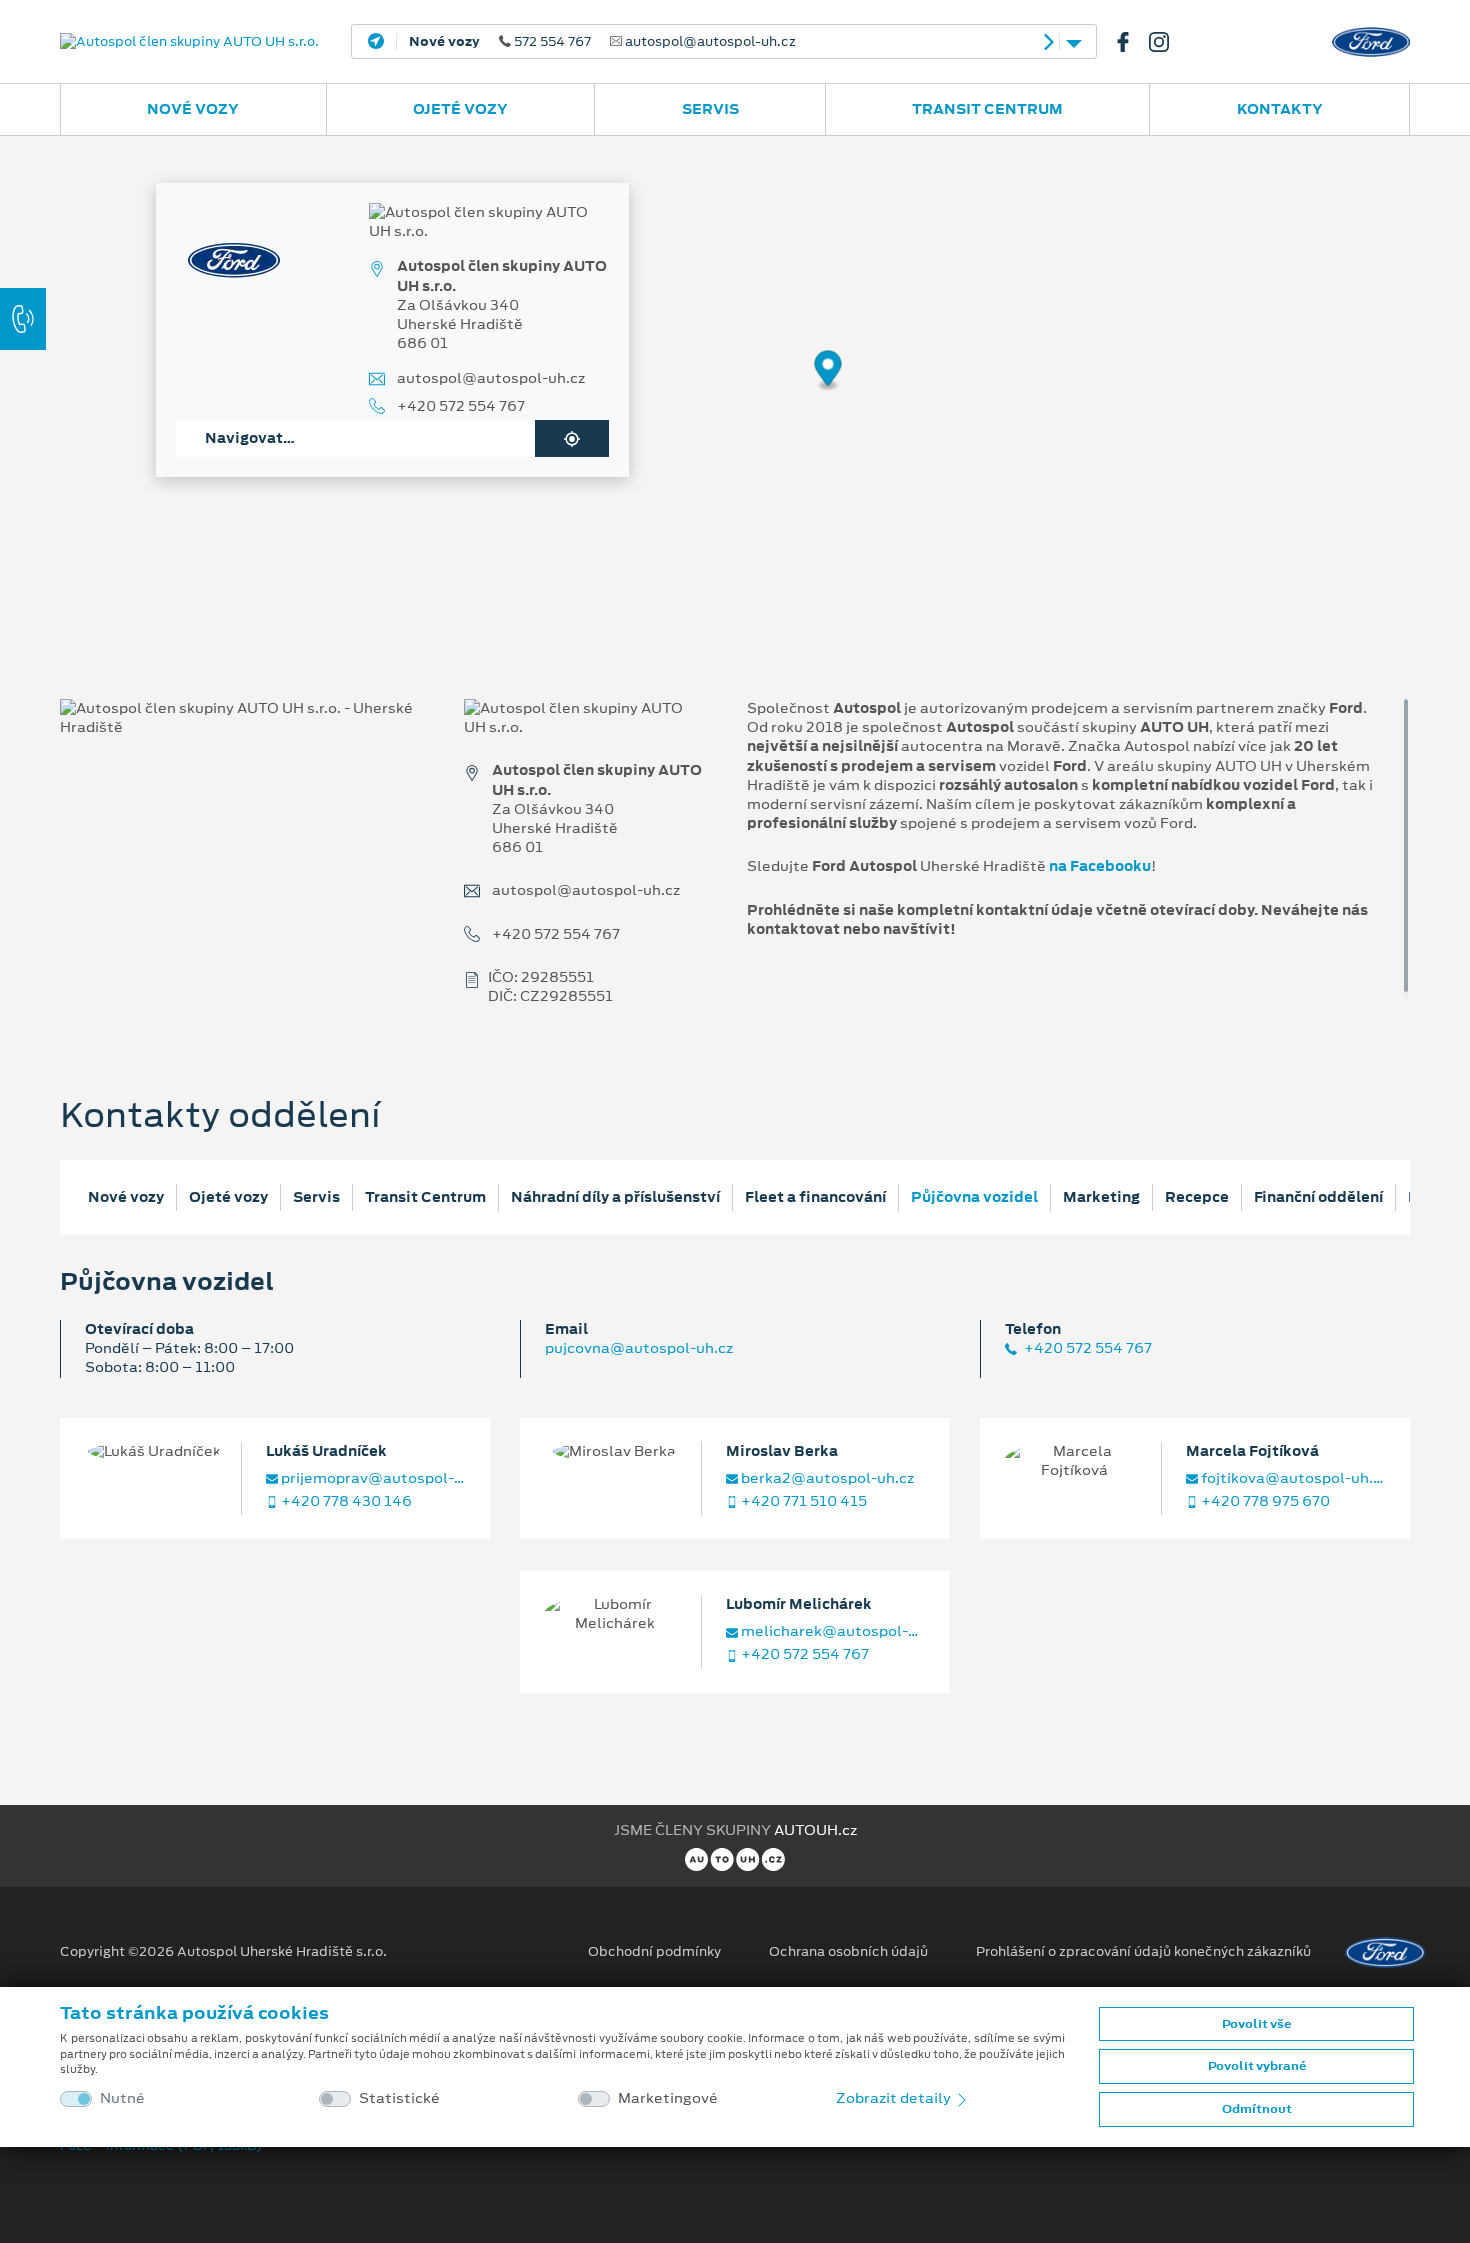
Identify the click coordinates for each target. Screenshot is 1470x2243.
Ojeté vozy (460, 109)
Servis (710, 109)
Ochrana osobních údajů (848, 1952)
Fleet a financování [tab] (815, 1197)
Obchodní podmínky (654, 1952)
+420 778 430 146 (345, 1501)
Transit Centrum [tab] (425, 1197)
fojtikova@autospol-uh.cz (1292, 1478)
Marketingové (668, 2098)
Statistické (399, 2098)
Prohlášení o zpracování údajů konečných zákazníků (1143, 1952)
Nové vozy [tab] (126, 1197)
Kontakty (1280, 109)
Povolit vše (1256, 2024)
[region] (735, 385)
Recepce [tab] (1197, 1197)
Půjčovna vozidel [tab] (974, 1197)
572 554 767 (602, 42)
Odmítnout (1257, 2109)
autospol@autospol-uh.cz (491, 378)
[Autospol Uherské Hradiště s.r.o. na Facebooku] (1131, 42)
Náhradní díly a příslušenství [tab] (615, 1197)
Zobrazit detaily (895, 2098)
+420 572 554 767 (461, 406)
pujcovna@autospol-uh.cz (639, 1348)
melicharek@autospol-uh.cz (832, 1631)
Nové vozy (193, 109)
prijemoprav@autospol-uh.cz (372, 1478)
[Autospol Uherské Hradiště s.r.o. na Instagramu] (1167, 42)
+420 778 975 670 (1264, 1501)
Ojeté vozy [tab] (228, 1197)
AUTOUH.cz (815, 1830)
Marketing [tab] (1101, 1197)
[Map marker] (828, 371)
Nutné (122, 2098)
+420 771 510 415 (802, 1501)
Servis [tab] (316, 1197)
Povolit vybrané (1257, 2066)
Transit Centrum (987, 109)
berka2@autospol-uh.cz (826, 1478)
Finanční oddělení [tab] (1318, 1197)
